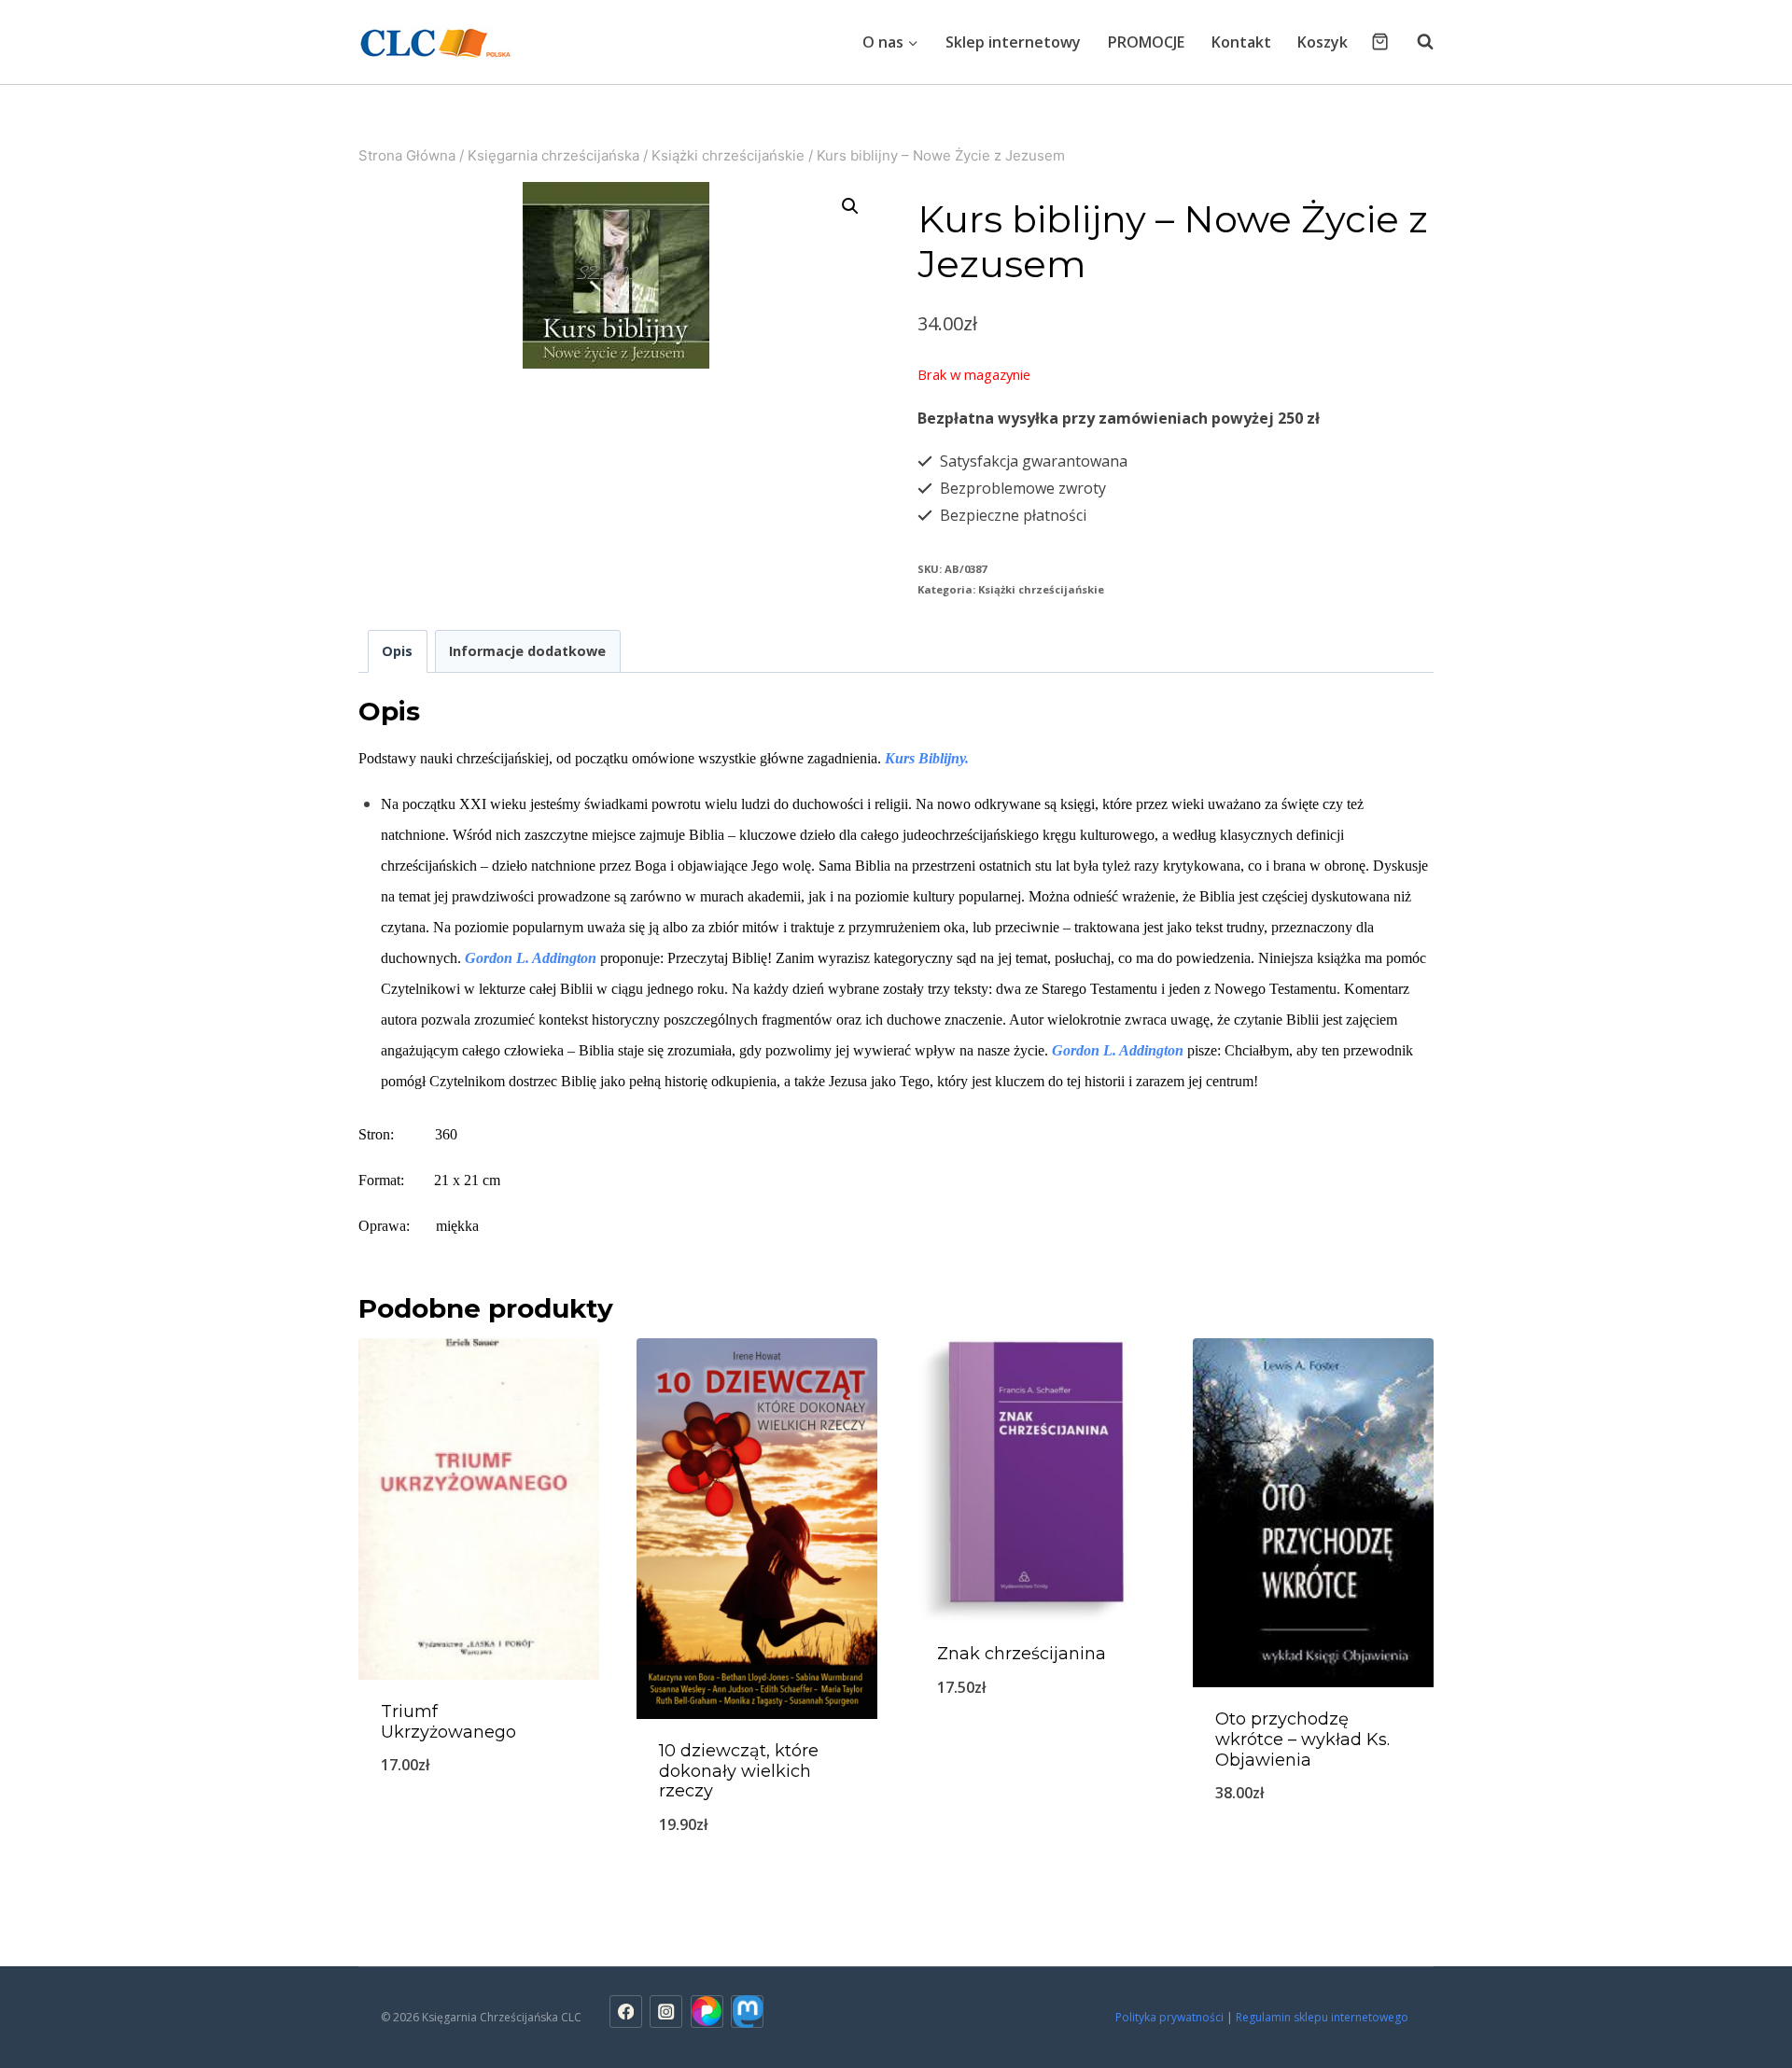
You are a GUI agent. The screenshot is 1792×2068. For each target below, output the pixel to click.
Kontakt (1241, 42)
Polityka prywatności (1169, 2017)
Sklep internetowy (1013, 42)
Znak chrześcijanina (1022, 1654)
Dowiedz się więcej (1313, 1854)
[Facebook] (626, 2012)
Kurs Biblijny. (927, 758)
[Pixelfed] (707, 2012)
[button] (850, 206)
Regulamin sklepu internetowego (1323, 2017)
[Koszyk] (1380, 42)
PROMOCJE (1146, 42)
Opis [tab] (397, 651)
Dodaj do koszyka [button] (479, 1826)
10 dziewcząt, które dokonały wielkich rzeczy (739, 1771)
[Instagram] (666, 2012)
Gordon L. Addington (531, 958)
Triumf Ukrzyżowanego (448, 1722)
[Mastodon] (747, 2012)
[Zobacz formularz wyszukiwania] (1416, 42)
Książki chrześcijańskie (1041, 589)
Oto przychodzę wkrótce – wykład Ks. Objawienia (1302, 1739)
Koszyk (1323, 42)
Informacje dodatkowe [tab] (527, 651)
